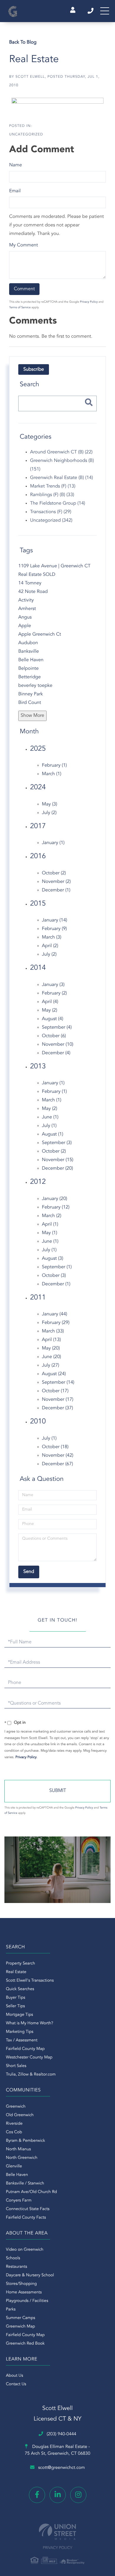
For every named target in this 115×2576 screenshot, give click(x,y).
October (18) (55, 1447)
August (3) (52, 1259)
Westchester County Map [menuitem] (29, 2058)
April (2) (50, 946)
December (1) (56, 890)
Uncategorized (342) (51, 520)
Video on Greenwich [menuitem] (25, 2250)
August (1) (52, 1134)
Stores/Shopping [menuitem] (21, 2284)
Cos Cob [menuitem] (14, 2132)
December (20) (57, 1168)
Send (57, 1791)
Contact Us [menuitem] (16, 2384)
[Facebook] (37, 2495)
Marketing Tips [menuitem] (20, 2032)
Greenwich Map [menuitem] (20, 2327)
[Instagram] (78, 2495)
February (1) (54, 765)
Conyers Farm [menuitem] (19, 2201)
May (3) (50, 804)
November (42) (58, 1456)
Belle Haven (31, 660)
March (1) (52, 774)
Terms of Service (20, 308)
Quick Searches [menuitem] (20, 1989)
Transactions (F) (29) (51, 512)
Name (15, 165)
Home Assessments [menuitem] (24, 2292)
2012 (38, 1182)
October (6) (54, 1036)
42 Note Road (33, 592)
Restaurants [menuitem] (17, 2267)
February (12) (56, 1207)
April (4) (50, 1002)
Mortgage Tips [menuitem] (19, 2015)
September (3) (57, 1143)
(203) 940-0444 (91, 11)
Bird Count (30, 703)
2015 (38, 904)
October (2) (54, 873)
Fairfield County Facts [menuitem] (26, 2218)
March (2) (52, 1216)
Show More (32, 716)
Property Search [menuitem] (20, 1964)
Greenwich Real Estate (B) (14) (61, 478)
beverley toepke (35, 686)
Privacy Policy (89, 302)
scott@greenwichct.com (61, 2468)
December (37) (57, 1408)
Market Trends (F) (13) (53, 486)
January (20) (55, 1199)
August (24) (54, 1374)
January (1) (53, 843)
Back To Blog (23, 42)
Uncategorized (26, 135)
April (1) (50, 1224)
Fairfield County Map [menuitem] (25, 2049)
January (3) (53, 985)
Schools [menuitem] (13, 2258)
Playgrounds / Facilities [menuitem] (27, 2301)
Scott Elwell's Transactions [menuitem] (30, 1981)
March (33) (53, 1331)
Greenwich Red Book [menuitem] (25, 2344)
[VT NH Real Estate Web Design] (57, 2532)
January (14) (55, 920)
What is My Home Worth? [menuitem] (29, 2023)
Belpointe (28, 669)
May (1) (50, 1233)
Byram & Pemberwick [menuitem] (26, 2141)
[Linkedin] (58, 2495)
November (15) (58, 1160)
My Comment (24, 245)
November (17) (58, 1400)
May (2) (50, 1010)
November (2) (56, 882)
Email (15, 191)
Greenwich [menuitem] (16, 2107)
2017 (38, 826)
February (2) (54, 993)
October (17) (55, 1391)
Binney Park (31, 694)
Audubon (28, 643)
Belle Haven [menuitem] (17, 2175)
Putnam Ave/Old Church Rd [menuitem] (31, 2192)
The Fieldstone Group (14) (58, 503)
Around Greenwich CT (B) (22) (61, 452)
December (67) (57, 1464)
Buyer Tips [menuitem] (16, 1998)
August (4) (52, 1019)
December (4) (56, 1053)
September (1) (57, 1267)
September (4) (57, 1027)
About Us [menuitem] (14, 2376)
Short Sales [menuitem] (16, 2066)
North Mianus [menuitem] (18, 2149)
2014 (38, 968)
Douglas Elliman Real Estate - (57, 2450)
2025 (38, 749)
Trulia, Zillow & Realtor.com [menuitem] (31, 2075)
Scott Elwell (30, 77)
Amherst (27, 609)
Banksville (29, 652)
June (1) (50, 1117)
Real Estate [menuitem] (16, 1972)
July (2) (49, 813)
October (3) (54, 1276)
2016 (38, 856)
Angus (25, 617)
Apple (25, 626)
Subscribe (34, 369)
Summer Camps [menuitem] (20, 2318)
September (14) (58, 1383)
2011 (38, 1298)
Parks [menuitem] (11, 2310)
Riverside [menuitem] (14, 2124)
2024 (38, 788)
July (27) (51, 1365)
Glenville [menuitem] (14, 2166)
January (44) (55, 1314)
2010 (38, 1422)
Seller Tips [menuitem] (15, 2006)
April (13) (51, 1340)
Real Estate (34, 60)
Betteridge (29, 677)
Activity (26, 600)
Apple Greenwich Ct (40, 634)
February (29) (56, 1323)
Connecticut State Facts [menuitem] (28, 2209)
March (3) (52, 937)
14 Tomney (30, 583)
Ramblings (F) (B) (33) (52, 495)
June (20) (51, 1357)
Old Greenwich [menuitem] (20, 2115)
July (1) (49, 1126)
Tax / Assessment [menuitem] (22, 2040)
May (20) (51, 1348)
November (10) (58, 1045)
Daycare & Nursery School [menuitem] (30, 2275)
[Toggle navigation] (105, 11)
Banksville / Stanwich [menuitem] (25, 2184)
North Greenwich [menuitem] (22, 2158)
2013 (38, 1067)
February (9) (54, 929)
